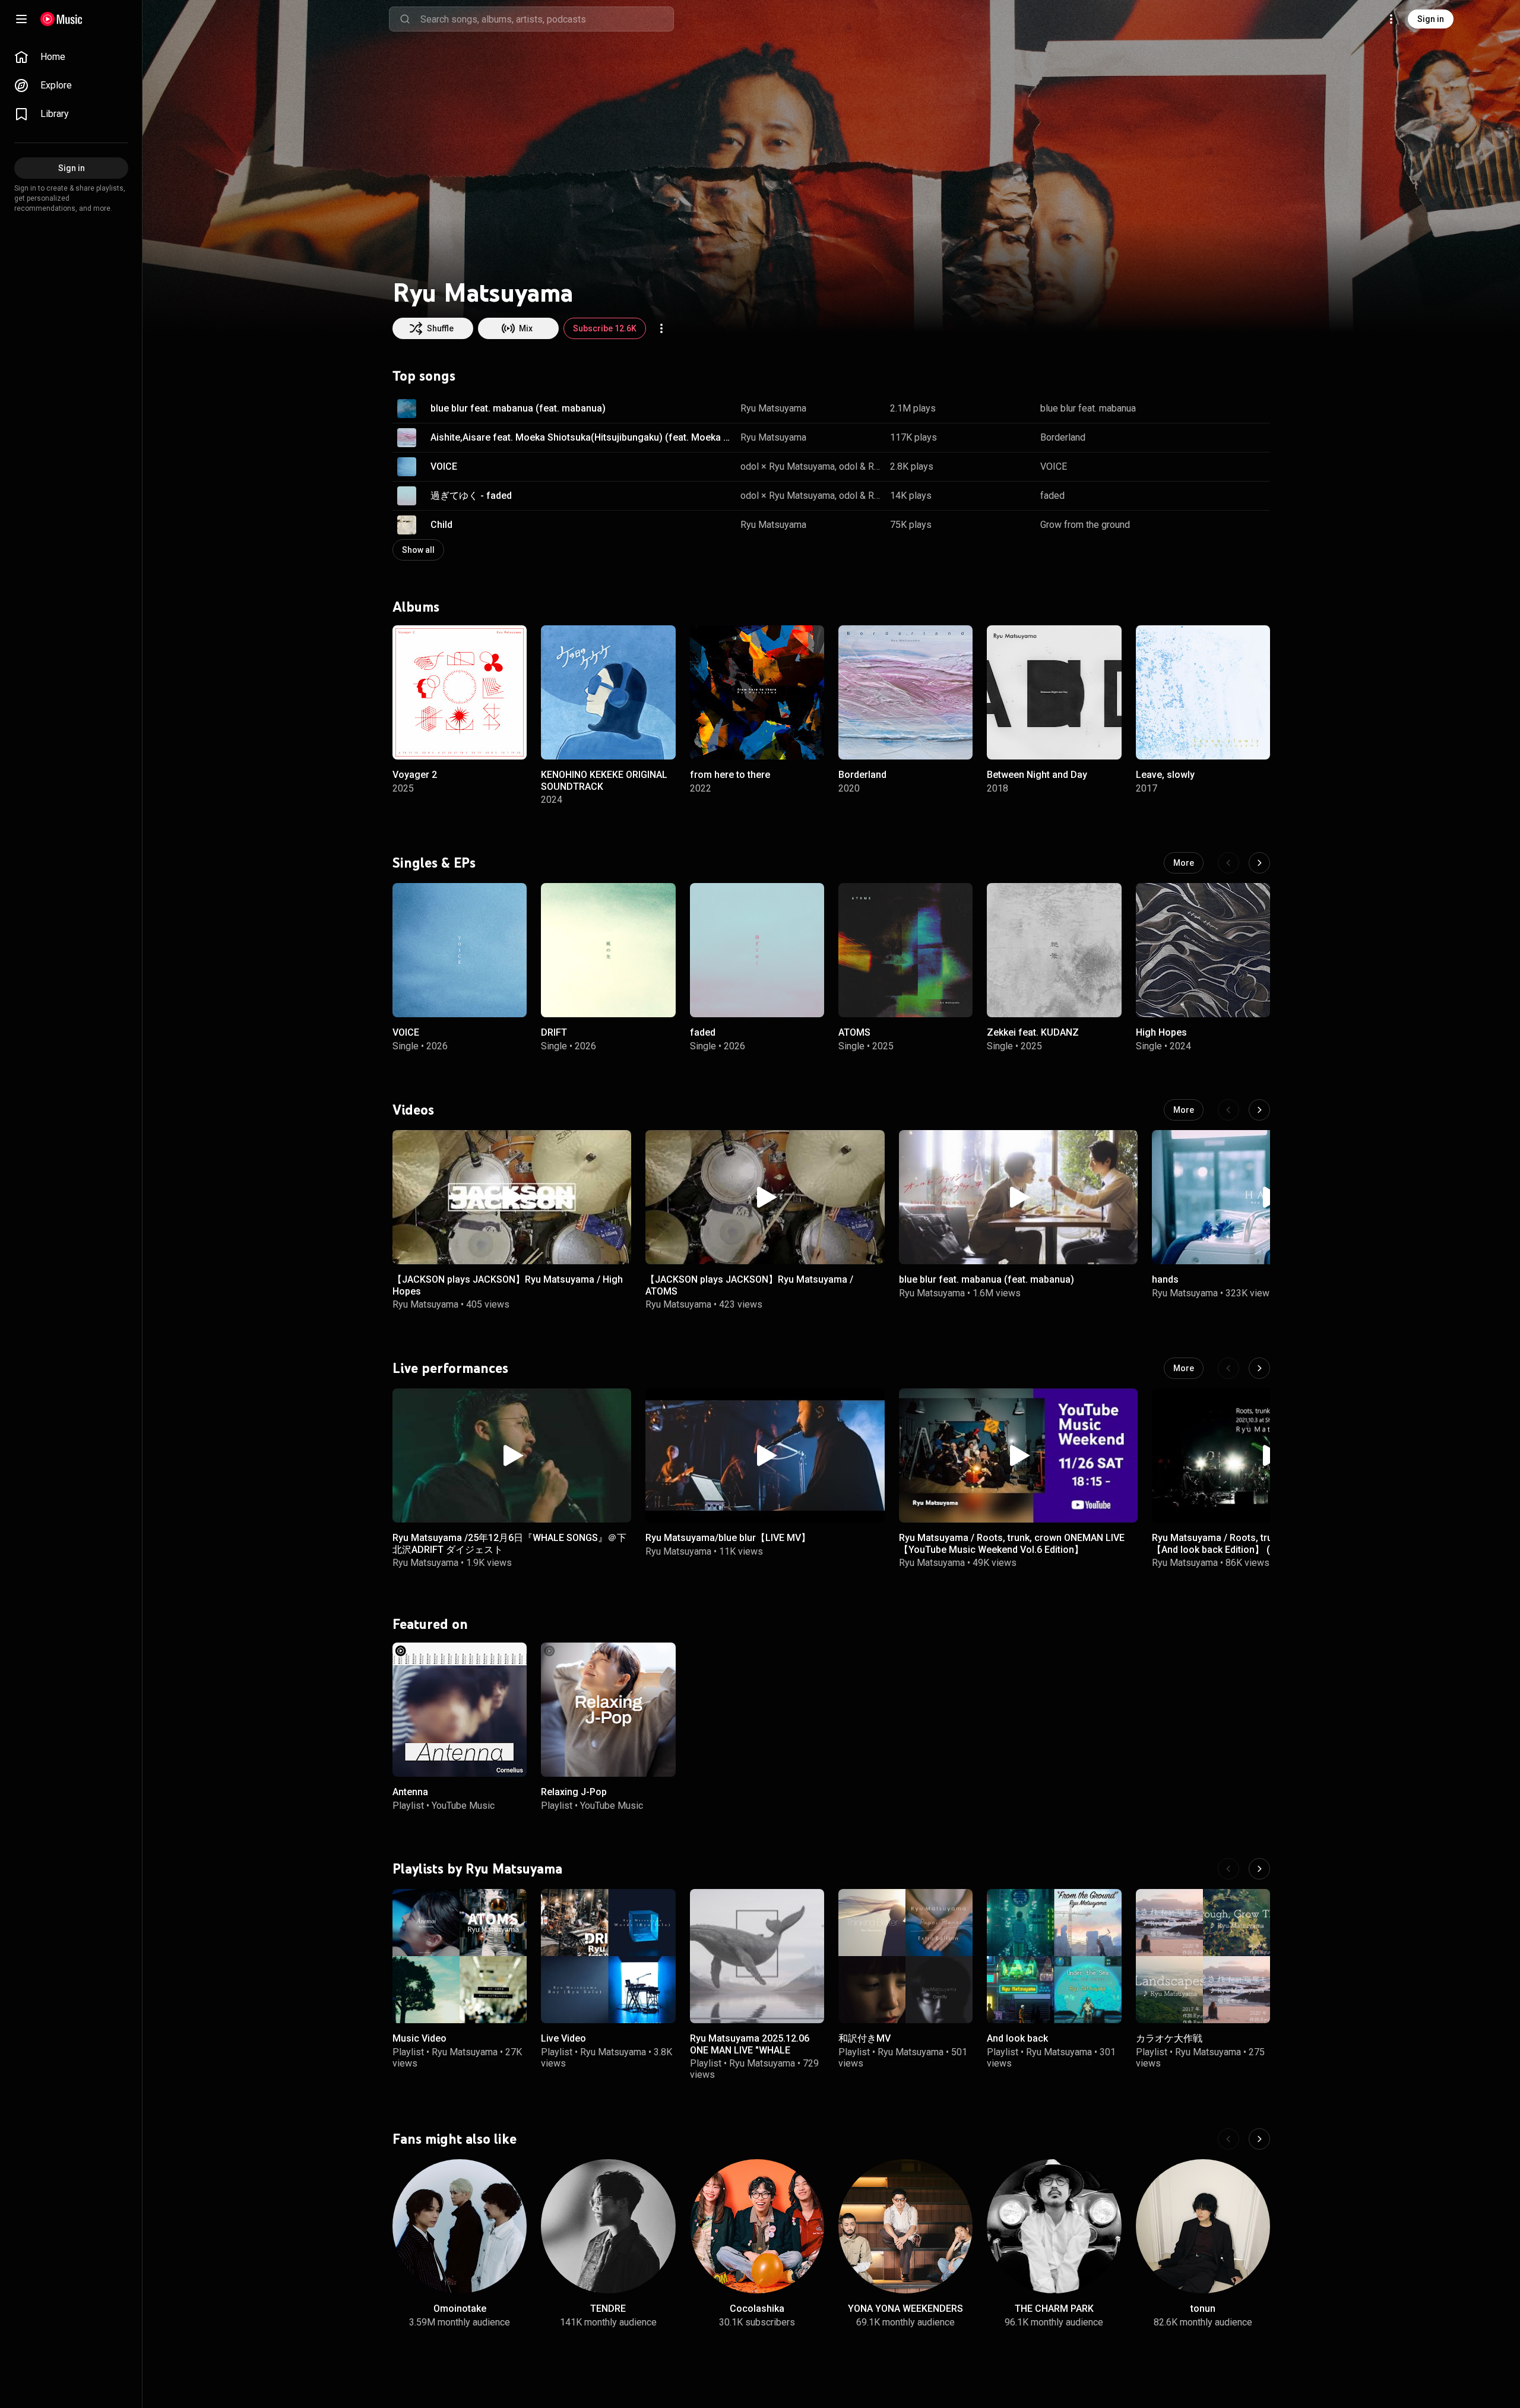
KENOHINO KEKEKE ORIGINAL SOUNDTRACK (604, 780)
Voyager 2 (415, 775)
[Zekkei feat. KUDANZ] (1054, 950)
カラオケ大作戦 (1169, 2039)
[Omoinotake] (460, 2226)
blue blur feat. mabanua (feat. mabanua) (518, 408)
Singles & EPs (434, 863)
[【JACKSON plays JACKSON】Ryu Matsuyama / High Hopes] (512, 1197)
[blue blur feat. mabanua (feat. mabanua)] (1018, 1197)
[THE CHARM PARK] (1054, 2226)
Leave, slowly (1165, 775)
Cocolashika (757, 2309)
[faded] (757, 950)
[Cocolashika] (757, 2226)
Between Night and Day (1037, 775)
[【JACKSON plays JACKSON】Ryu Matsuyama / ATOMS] (765, 1197)
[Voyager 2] (460, 692)
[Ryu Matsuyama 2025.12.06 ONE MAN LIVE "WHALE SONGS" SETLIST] (757, 1956)
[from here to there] (757, 692)
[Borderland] (905, 692)
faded (1052, 496)
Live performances (450, 1368)
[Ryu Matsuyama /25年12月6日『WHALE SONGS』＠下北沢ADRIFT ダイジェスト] (512, 1455)
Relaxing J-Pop (574, 1792)
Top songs (424, 376)
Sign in (1431, 19)
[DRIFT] (608, 950)
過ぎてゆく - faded (471, 496)
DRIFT (554, 1033)
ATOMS (854, 1033)
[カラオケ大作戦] (1203, 1956)
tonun (1203, 2309)
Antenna (410, 1792)
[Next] (1259, 863)
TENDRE (608, 2309)
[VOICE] (460, 950)
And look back (1017, 2039)
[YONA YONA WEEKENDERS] (905, 2226)
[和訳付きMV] (905, 1956)
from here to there (730, 775)
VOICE (444, 466)
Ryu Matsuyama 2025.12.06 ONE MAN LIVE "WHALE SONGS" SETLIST (750, 2050)
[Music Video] (460, 1956)
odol (848, 466)
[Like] (1201, 409)
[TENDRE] (608, 2226)
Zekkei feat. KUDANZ (1033, 1033)
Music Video (419, 2039)
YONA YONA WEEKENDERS (905, 2309)
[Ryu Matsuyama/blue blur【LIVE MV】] (765, 1455)
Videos (413, 1110)
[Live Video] (608, 1956)
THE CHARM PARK (1054, 2309)
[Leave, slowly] (1203, 692)
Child (441, 525)
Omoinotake (460, 2309)
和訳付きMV (864, 2039)
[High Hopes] (1203, 950)
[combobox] (547, 19)
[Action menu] (661, 328)
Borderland (1063, 437)
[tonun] (1203, 2226)
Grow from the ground (1085, 525)
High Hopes (1161, 1033)
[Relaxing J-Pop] (608, 1710)
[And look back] (1054, 1956)
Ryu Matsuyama (773, 408)
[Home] (61, 19)
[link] (71, 57)
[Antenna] (460, 1710)
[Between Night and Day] (1054, 692)
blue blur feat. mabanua (1088, 408)
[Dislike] (1224, 409)
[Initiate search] (405, 19)
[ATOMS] (905, 950)
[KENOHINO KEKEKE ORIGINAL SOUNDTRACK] (608, 692)
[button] (407, 409)
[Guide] (21, 19)
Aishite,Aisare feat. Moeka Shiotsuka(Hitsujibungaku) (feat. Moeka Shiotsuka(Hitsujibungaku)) (581, 437)
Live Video (563, 2039)
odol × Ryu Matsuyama (788, 466)
